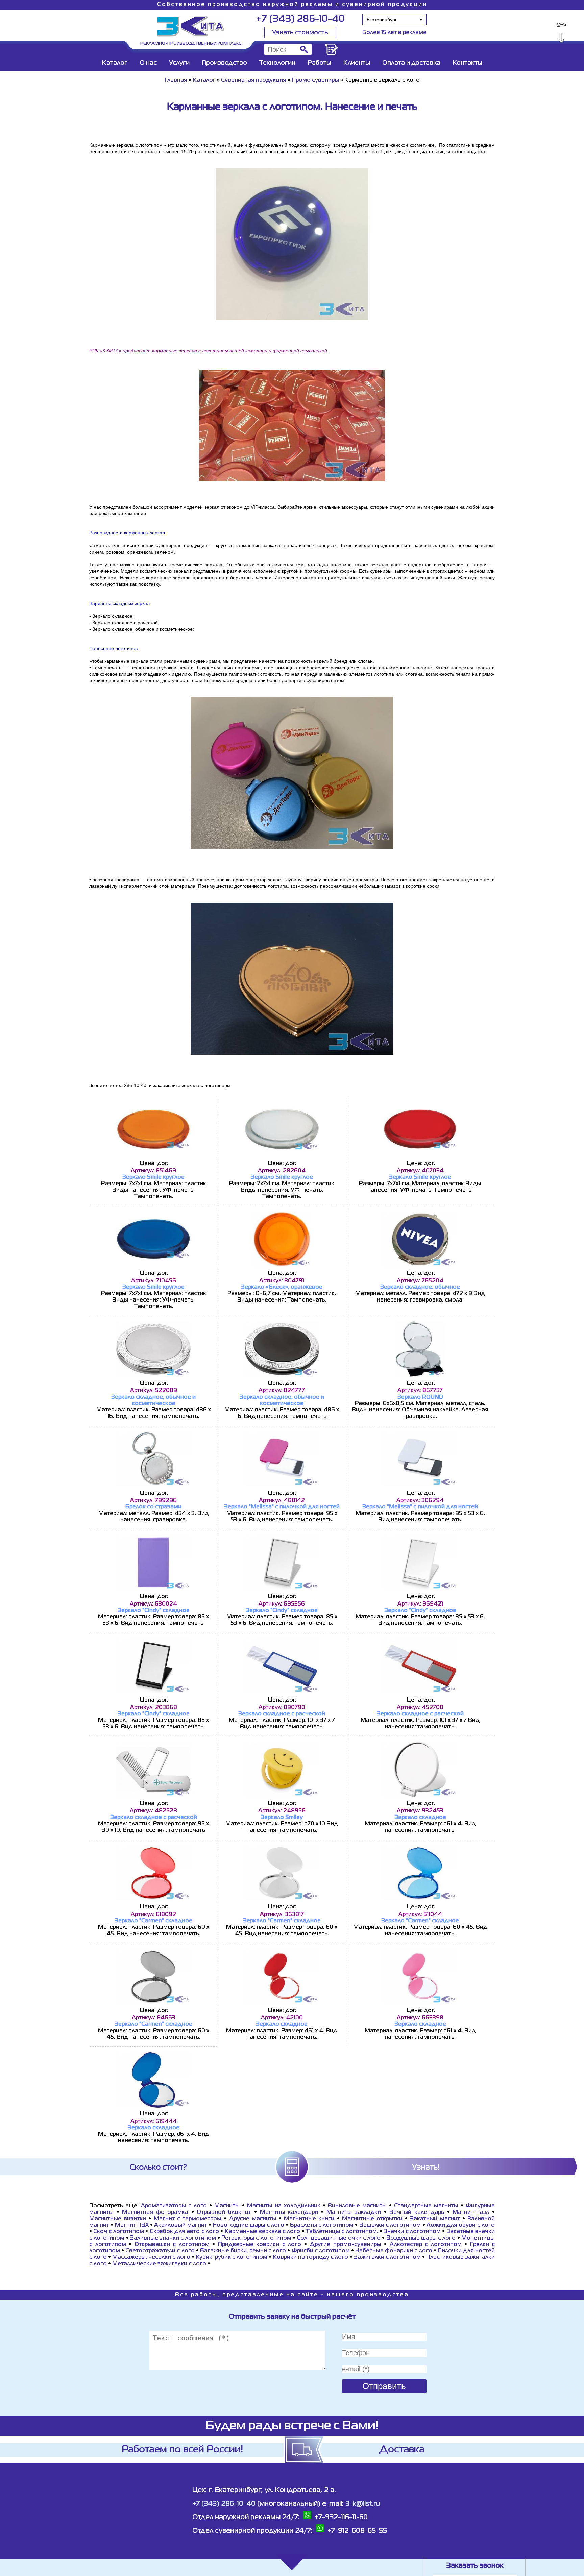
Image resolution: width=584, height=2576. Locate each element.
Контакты (467, 63)
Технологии (277, 63)
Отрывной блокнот (225, 2212)
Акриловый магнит (180, 2225)
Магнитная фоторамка (155, 2212)
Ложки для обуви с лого (461, 2225)
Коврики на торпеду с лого (310, 2257)
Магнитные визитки (118, 2219)
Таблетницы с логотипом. (342, 2232)
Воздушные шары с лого (421, 2238)
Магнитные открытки (372, 2219)
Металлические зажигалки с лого (159, 2264)
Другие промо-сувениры (345, 2245)
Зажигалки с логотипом (387, 2257)
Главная (176, 80)
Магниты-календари (289, 2212)
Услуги (179, 63)
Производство (224, 63)
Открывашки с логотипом (172, 2245)
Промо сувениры (316, 80)
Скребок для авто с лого (184, 2232)
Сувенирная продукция (254, 80)
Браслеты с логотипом (322, 2225)
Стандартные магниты (426, 2206)
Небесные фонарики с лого (394, 2251)
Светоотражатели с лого (160, 2251)
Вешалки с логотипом (390, 2225)
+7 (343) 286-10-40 (300, 19)
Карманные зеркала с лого (263, 2232)
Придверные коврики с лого (260, 2245)
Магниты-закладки (354, 2212)
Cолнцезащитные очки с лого (339, 2238)
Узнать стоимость (300, 33)
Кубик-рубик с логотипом (232, 2257)
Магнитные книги (309, 2219)
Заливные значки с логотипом (173, 2238)
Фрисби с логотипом (321, 2251)
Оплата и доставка (411, 63)
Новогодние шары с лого (248, 2225)
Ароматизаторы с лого (174, 2206)
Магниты (227, 2206)
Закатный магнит (435, 2219)
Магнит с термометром (188, 2219)
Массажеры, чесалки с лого (151, 2257)
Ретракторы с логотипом (256, 2238)
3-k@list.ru (363, 2504)
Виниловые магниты (357, 2206)
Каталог (115, 63)
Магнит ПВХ (132, 2225)
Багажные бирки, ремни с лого (243, 2251)
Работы (319, 63)
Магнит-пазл (471, 2212)
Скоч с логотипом (119, 2232)
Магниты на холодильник (284, 2206)
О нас (148, 63)
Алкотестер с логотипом (426, 2245)
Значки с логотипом (412, 2232)
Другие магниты (252, 2219)
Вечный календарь (418, 2212)
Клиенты (357, 63)
